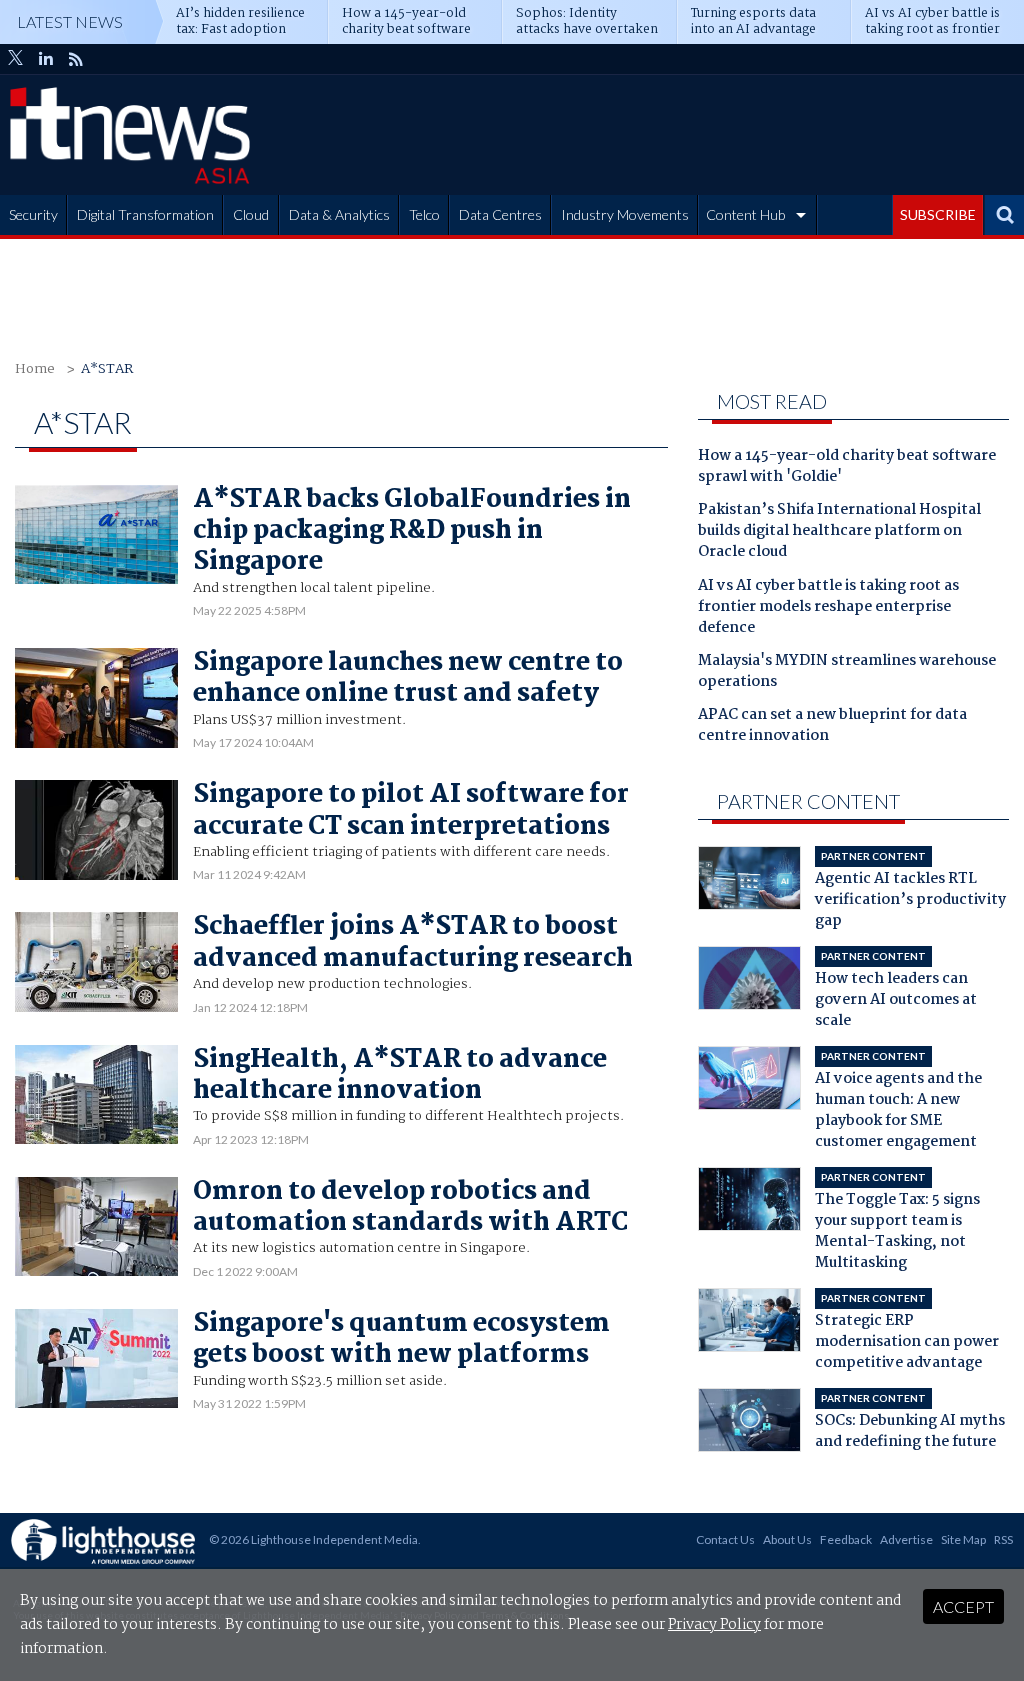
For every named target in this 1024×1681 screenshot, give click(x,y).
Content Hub (745, 214)
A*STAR (107, 369)
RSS (1003, 1539)
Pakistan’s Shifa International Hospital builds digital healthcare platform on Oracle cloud (839, 532)
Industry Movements (625, 214)
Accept (963, 1606)
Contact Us (725, 1539)
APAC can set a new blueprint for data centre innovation (832, 726)
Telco (424, 214)
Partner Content (808, 801)
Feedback (846, 1539)
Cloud (251, 214)
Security (33, 214)
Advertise (906, 1539)
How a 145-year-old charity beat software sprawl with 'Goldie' (847, 467)
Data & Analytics (339, 214)
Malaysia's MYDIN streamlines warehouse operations (847, 672)
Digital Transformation (145, 214)
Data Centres (500, 214)
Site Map (963, 1539)
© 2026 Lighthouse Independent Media (313, 1539)
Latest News (70, 21)
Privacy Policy (714, 1625)
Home (35, 369)
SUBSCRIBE (938, 214)
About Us (787, 1539)
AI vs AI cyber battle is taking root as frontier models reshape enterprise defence (828, 608)
